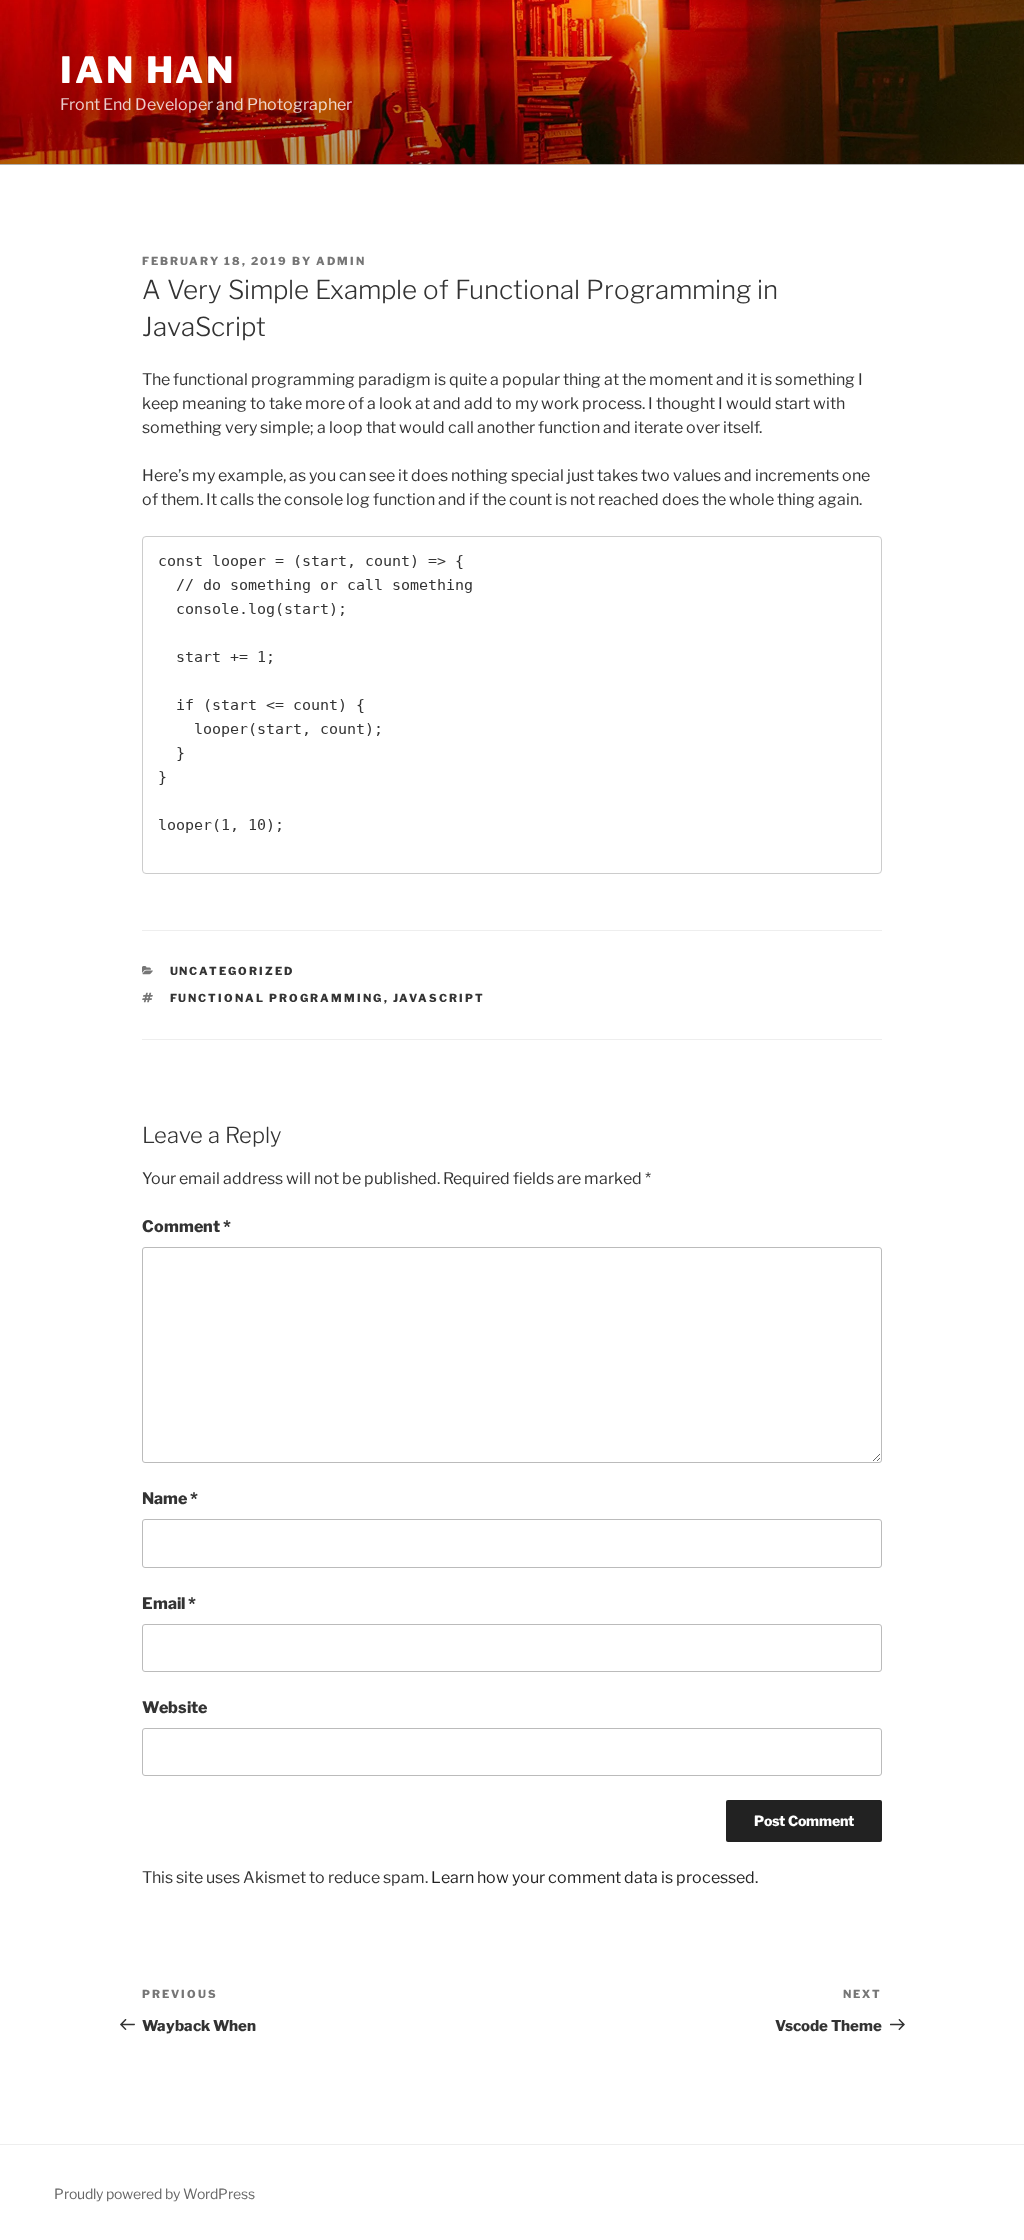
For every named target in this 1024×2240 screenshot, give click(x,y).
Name (170, 1498)
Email (169, 1603)
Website (174, 1707)
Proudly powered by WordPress (154, 2193)
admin (341, 261)
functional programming (277, 998)
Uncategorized (232, 971)
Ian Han (148, 70)
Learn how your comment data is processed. (594, 1877)
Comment (186, 1226)
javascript (439, 998)
